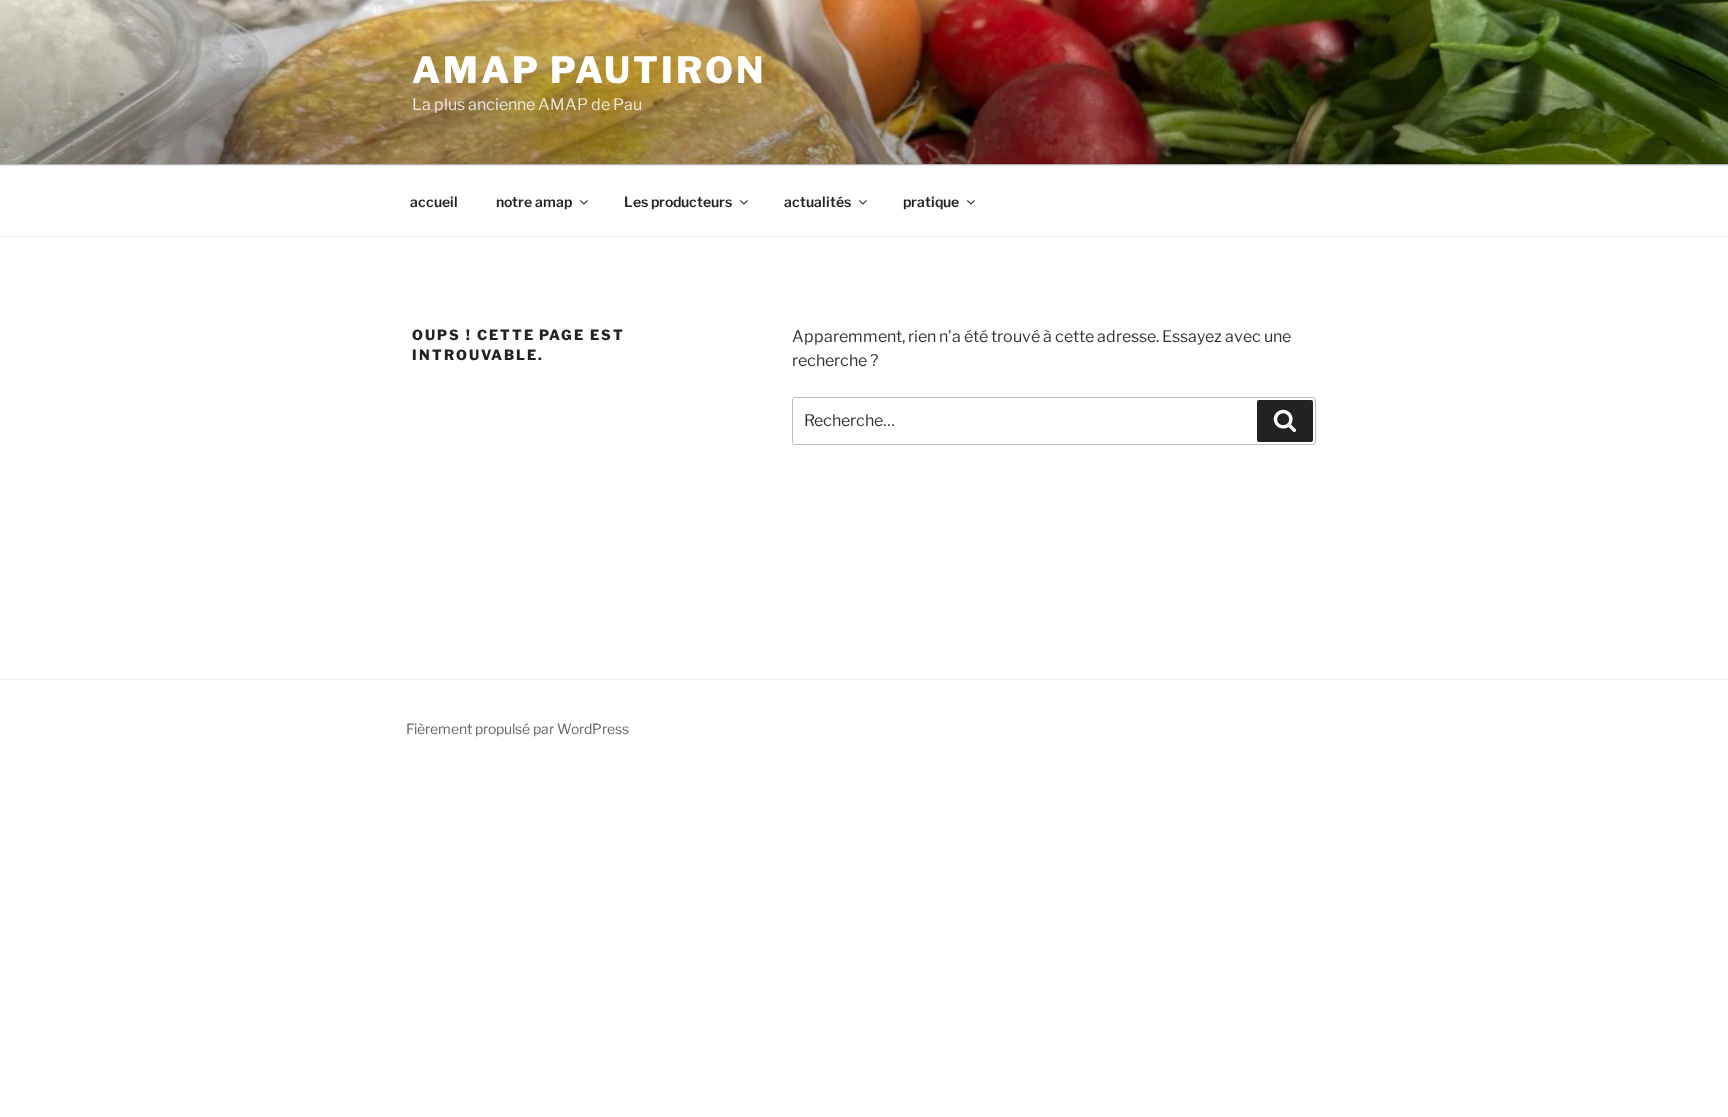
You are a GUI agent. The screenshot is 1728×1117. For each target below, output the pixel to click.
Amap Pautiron (588, 70)
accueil (434, 201)
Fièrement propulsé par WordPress (517, 728)
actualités (817, 201)
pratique (931, 201)
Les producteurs (678, 201)
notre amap (534, 201)
